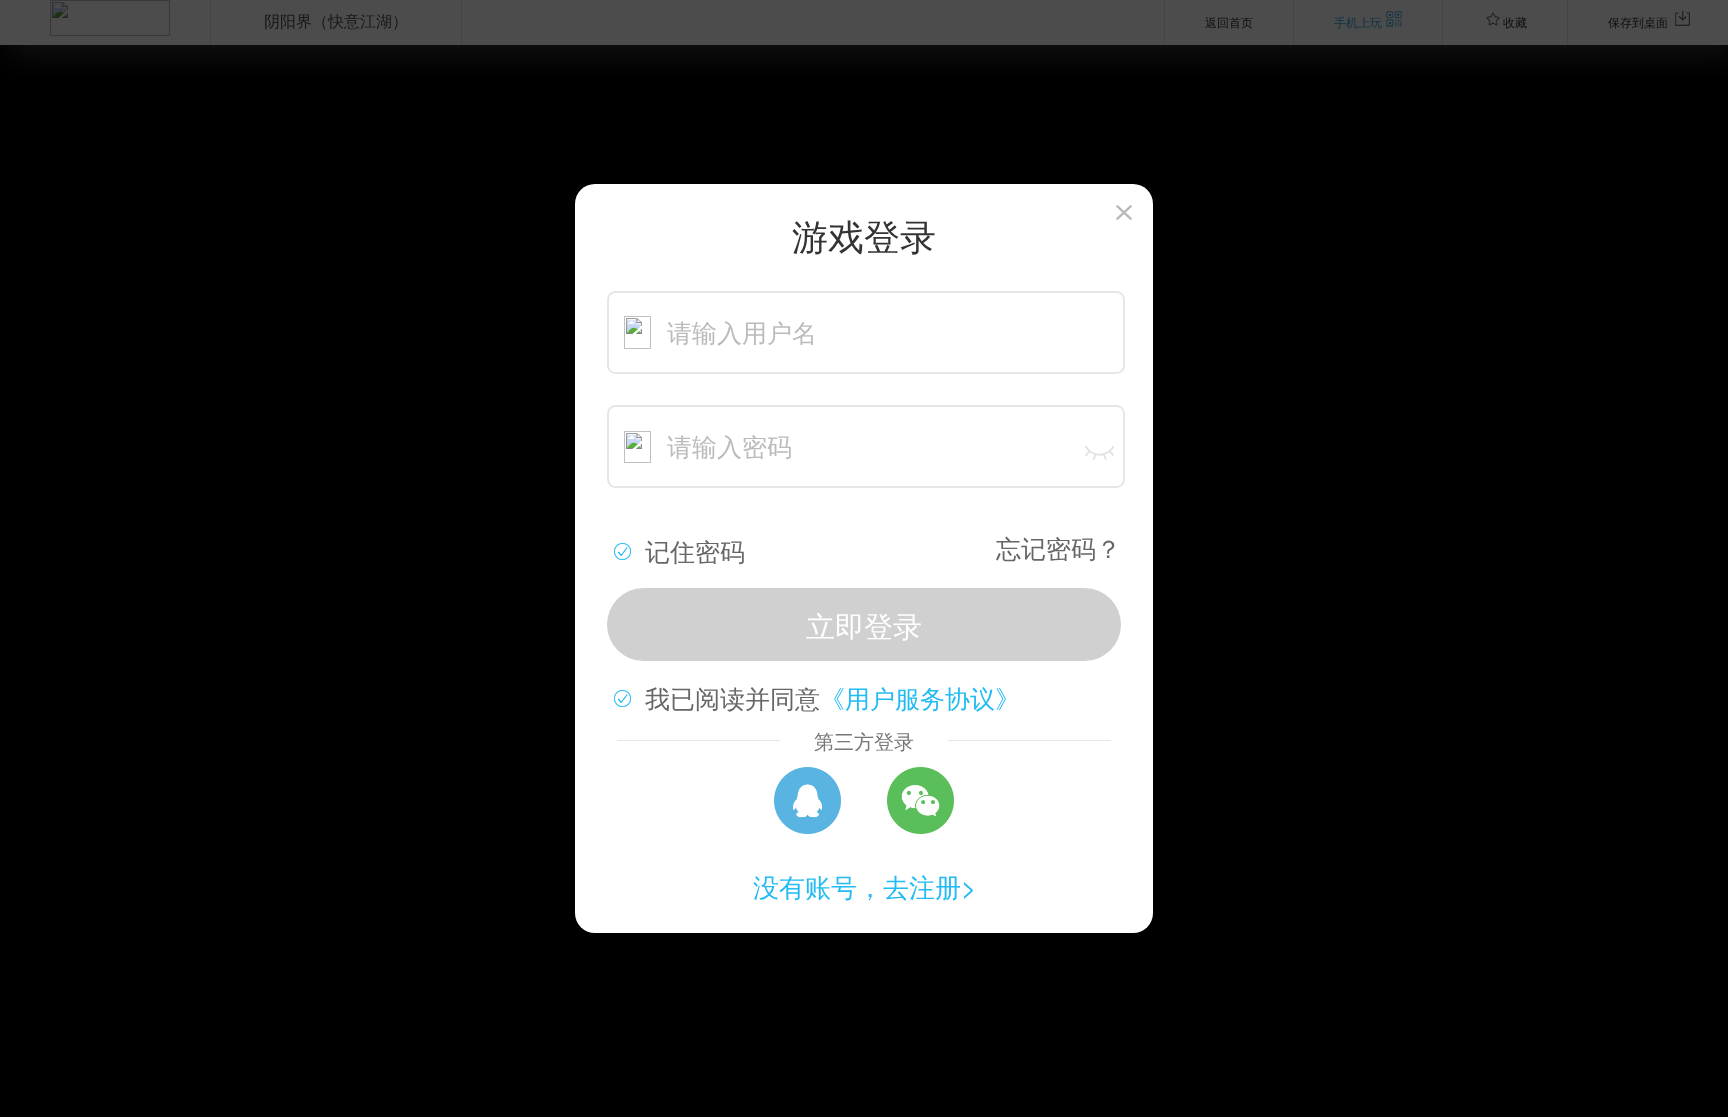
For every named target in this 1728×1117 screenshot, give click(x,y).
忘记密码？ (1058, 547)
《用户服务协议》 (920, 697)
